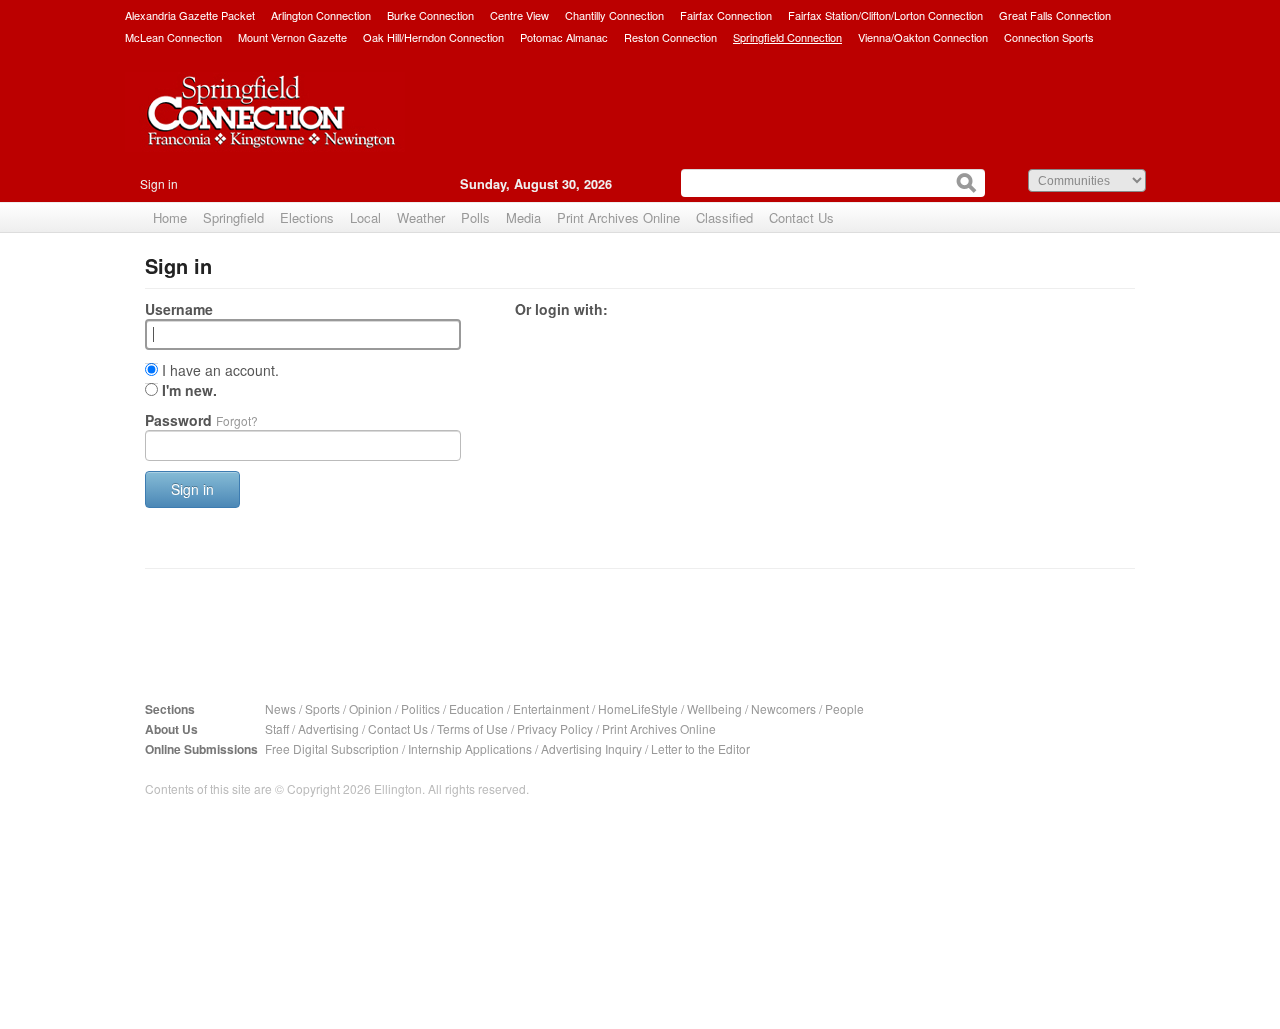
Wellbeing (714, 708)
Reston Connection (670, 37)
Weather (421, 217)
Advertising (328, 728)
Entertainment (551, 708)
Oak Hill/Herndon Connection (433, 37)
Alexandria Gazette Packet (190, 15)
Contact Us (801, 217)
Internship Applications (470, 748)
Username (179, 309)
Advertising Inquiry (591, 748)
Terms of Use (472, 728)
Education (476, 708)
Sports (322, 708)
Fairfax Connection (726, 15)
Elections (307, 217)
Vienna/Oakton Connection (923, 37)
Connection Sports (1049, 37)
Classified (724, 217)
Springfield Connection (787, 37)
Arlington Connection (321, 15)
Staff (277, 728)
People (844, 708)
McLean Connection (173, 37)
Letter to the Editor (700, 748)
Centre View (519, 15)
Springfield (233, 217)
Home (170, 217)
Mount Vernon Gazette (292, 37)
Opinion (370, 708)
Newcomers (783, 708)
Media (523, 217)
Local (365, 217)
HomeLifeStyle (638, 708)
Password (201, 420)
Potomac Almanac (564, 37)
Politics (420, 708)
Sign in (159, 183)
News (280, 708)
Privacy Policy (555, 728)
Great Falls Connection (1055, 15)
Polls (475, 217)
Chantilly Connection (614, 15)
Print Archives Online (618, 217)
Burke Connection (430, 15)
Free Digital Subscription (332, 748)
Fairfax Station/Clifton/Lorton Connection (885, 15)
